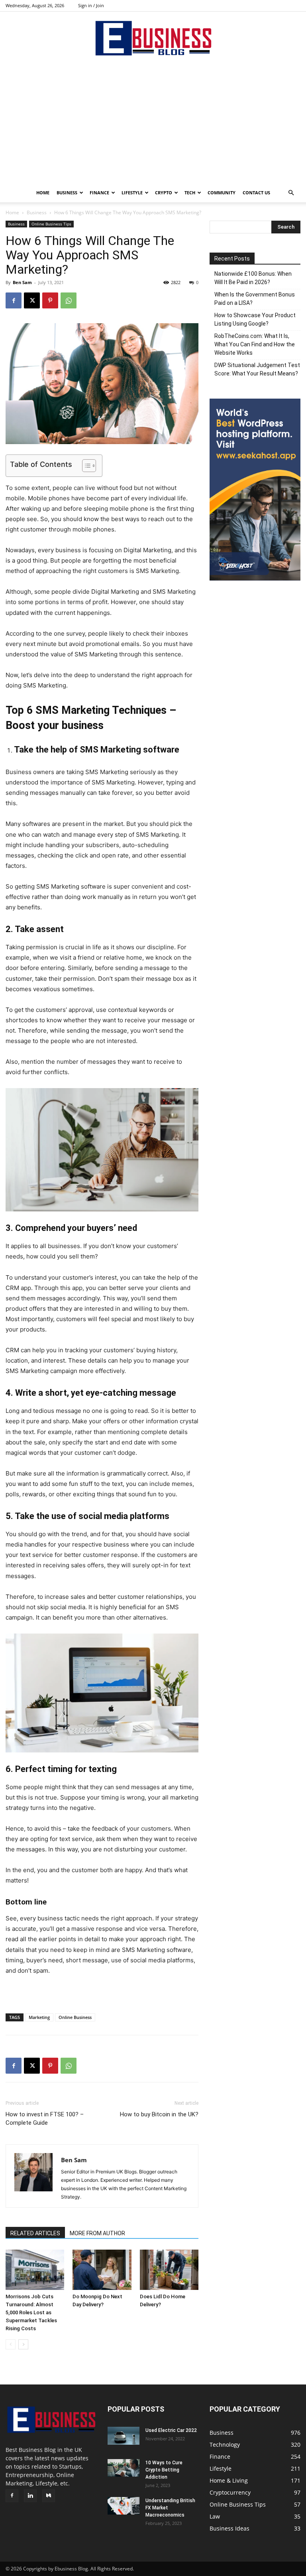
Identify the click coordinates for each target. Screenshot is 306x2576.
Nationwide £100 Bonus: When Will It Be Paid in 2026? (253, 278)
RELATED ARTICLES (35, 2233)
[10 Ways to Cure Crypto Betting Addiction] (124, 2468)
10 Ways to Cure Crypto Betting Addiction (164, 2470)
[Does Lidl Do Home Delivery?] (169, 2270)
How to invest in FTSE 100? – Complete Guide (45, 2119)
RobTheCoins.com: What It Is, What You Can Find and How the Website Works (255, 344)
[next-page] (23, 2344)
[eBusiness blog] (153, 38)
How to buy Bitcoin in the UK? (159, 2114)
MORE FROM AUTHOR (97, 2233)
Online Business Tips (51, 224)
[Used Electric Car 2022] (124, 2436)
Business (67, 193)
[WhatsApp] (69, 300)
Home (43, 193)
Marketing (39, 2017)
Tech (190, 193)
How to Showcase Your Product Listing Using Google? (255, 319)
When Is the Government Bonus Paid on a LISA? (255, 299)
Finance (99, 193)
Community (222, 193)
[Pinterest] (50, 300)
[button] (291, 193)
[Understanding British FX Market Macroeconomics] (124, 2506)
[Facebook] (14, 300)
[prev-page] (11, 2344)
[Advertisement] (153, 123)
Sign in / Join (91, 5)
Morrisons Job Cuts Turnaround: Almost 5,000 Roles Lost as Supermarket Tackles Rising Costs (31, 2312)
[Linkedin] (30, 2496)
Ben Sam (22, 282)
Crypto (164, 193)
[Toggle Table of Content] (85, 466)
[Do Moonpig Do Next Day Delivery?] (102, 2270)
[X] (32, 300)
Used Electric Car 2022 (171, 2430)
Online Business (75, 2017)
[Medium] (49, 2496)
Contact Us (256, 193)
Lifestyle (132, 193)
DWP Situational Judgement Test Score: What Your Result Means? (257, 369)
